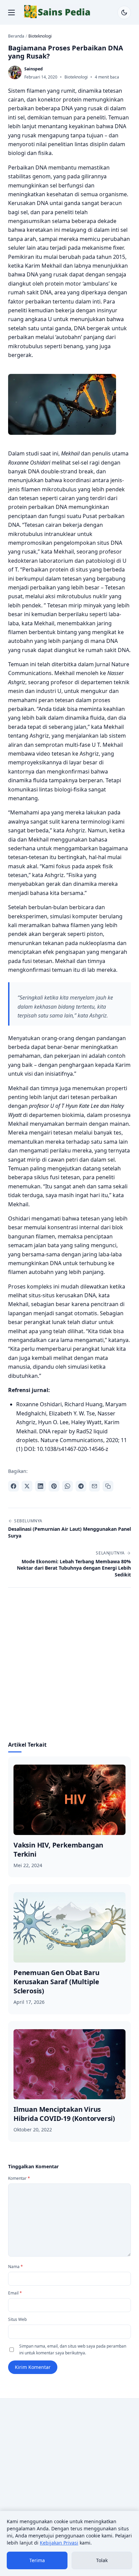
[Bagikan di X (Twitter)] (27, 1486)
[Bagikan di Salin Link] (108, 1486)
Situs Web (17, 2319)
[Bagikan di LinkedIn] (40, 1486)
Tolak (102, 2560)
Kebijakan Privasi (59, 2543)
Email (15, 2293)
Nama (16, 2267)
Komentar (19, 2178)
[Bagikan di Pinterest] (54, 1486)
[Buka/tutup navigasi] (11, 13)
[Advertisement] (69, 1668)
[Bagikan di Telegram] (81, 1486)
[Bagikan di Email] (94, 1486)
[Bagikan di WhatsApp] (67, 1486)
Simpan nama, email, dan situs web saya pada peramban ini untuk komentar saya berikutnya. (73, 2349)
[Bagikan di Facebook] (13, 1486)
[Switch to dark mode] (124, 13)
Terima (37, 2560)
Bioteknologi (76, 77)
